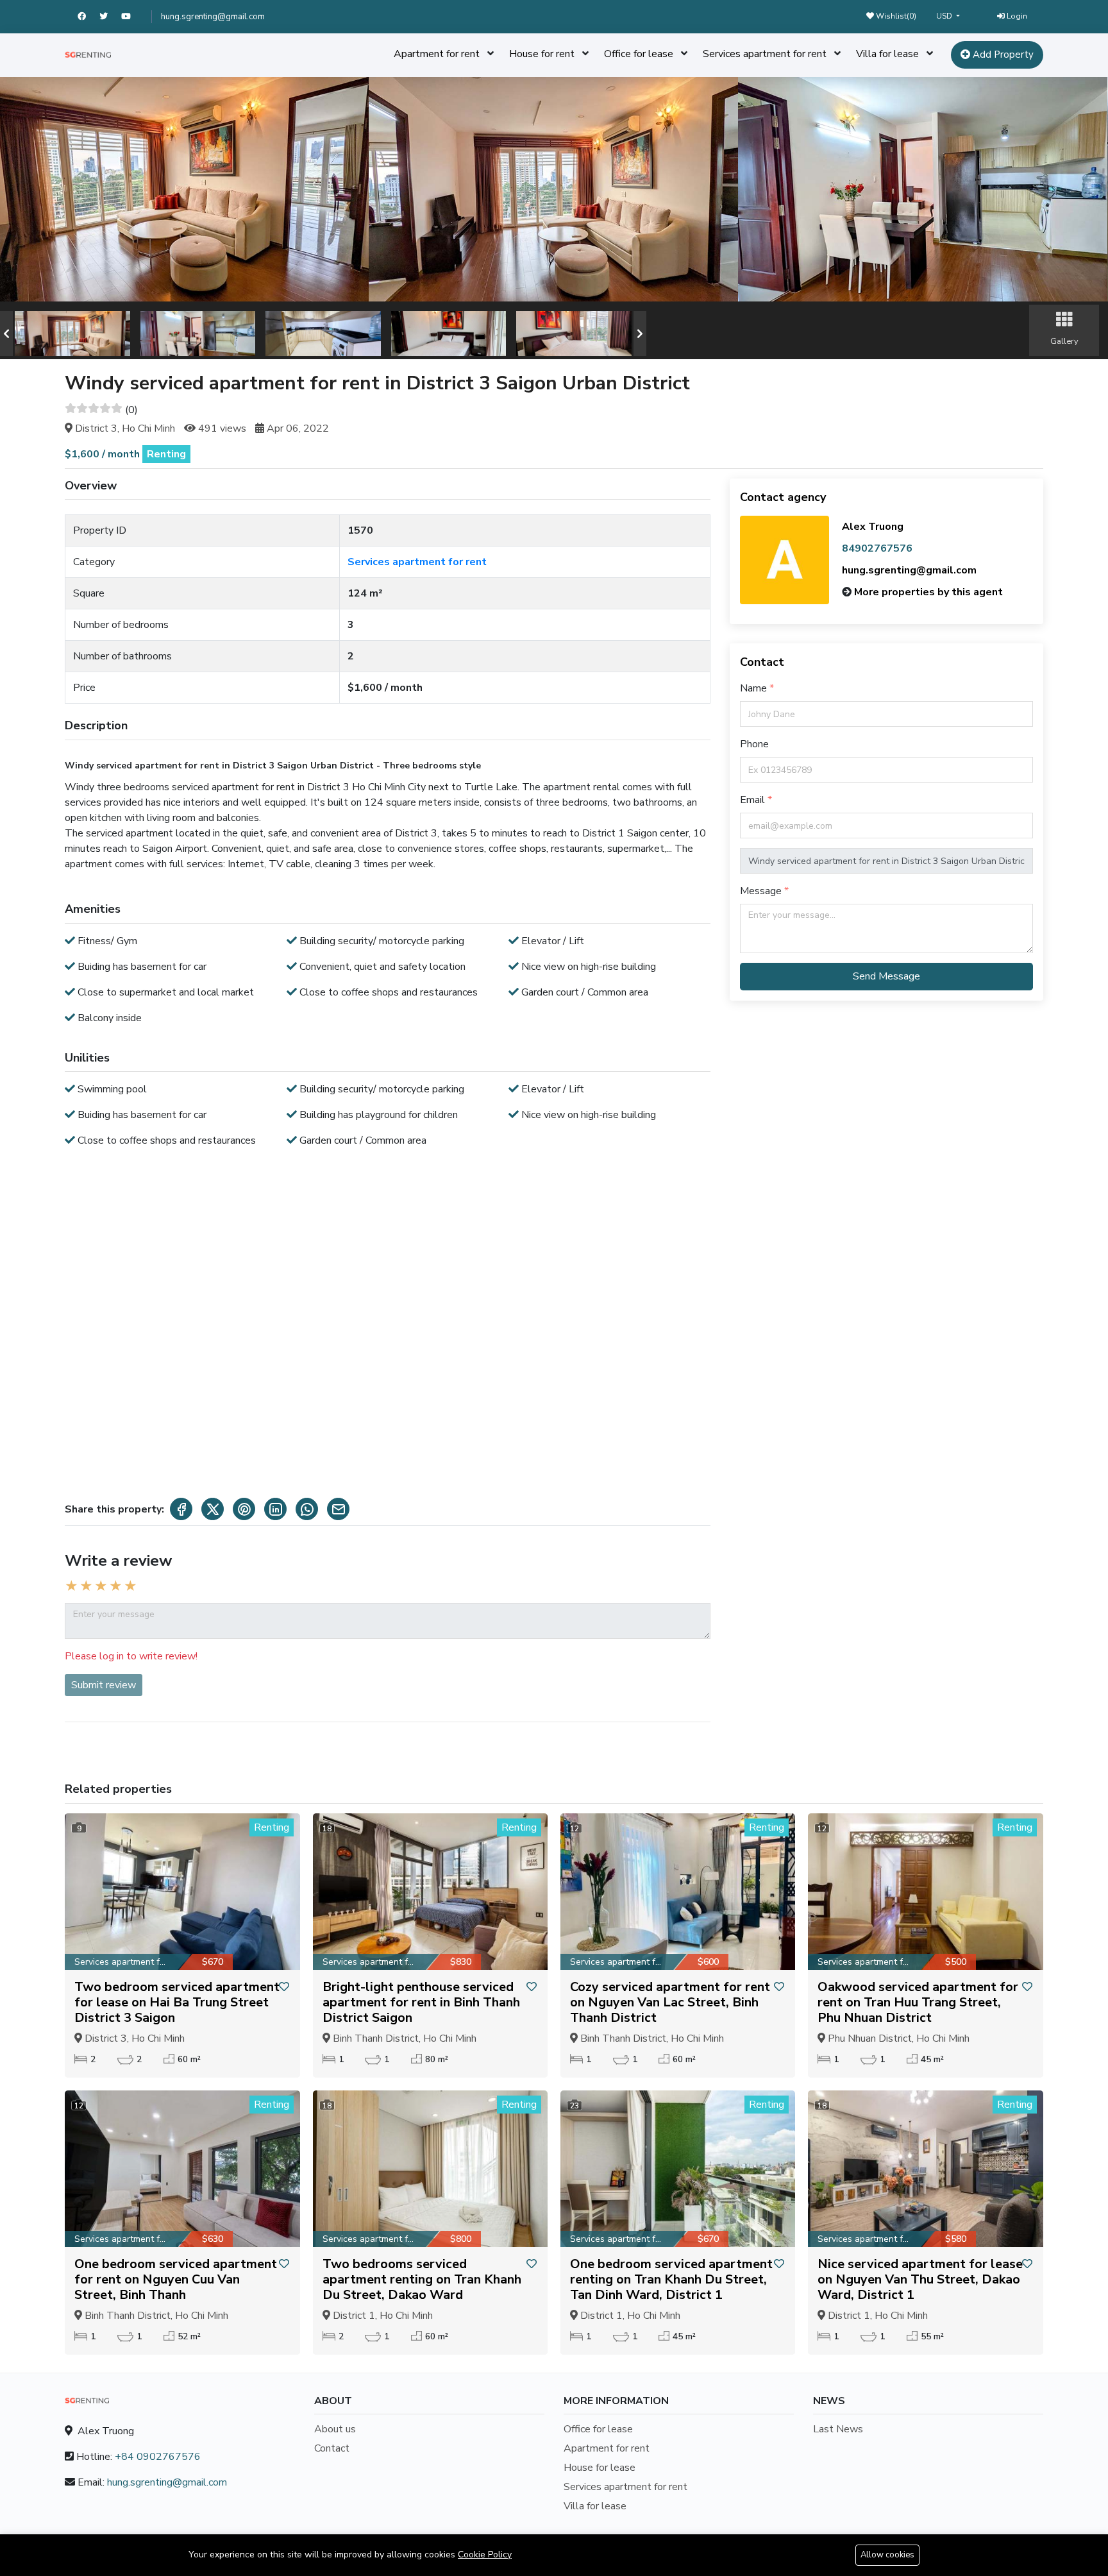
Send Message (886, 976)
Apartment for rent (437, 54)
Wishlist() (895, 16)
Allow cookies (887, 2555)
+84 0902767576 (158, 2457)
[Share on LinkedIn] (275, 1509)
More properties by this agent (928, 592)
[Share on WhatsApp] (307, 1509)
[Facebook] (88, 17)
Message (762, 891)
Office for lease (639, 54)
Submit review (104, 1685)
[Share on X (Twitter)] (213, 1509)
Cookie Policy (485, 2555)
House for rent (542, 54)
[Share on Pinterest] (244, 1509)
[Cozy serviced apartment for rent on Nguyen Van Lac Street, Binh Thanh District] (678, 1892)
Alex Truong (873, 527)
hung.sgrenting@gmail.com (213, 17)
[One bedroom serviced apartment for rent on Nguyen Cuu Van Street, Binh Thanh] (182, 2169)
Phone (754, 744)
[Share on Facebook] (181, 1509)
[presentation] (6, 334)
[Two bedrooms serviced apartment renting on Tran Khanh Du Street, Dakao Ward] (430, 2169)
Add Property (1002, 55)
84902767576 (877, 548)
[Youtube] (132, 17)
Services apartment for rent (765, 54)
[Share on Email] (338, 1509)
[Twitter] (110, 17)
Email (754, 800)
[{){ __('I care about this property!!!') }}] (284, 1987)
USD (945, 16)
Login (1016, 16)
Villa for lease (887, 54)
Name (755, 688)
